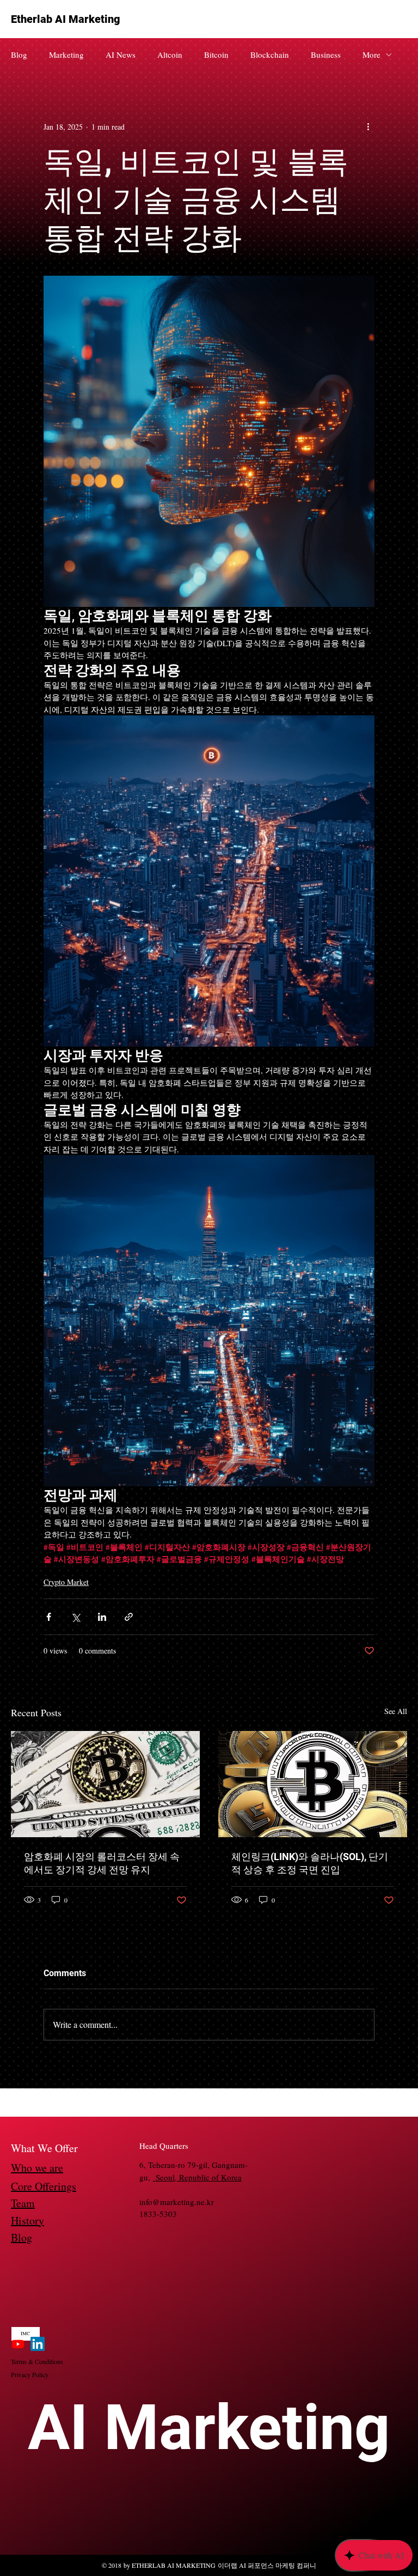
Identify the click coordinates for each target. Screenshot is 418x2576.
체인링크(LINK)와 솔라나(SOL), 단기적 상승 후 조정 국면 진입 (310, 1863)
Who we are (37, 2168)
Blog (19, 54)
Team (23, 2203)
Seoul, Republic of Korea (197, 2177)
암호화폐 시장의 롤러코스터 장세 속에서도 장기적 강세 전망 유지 (102, 1863)
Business (326, 54)
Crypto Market (66, 1582)
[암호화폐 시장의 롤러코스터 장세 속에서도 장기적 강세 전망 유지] (105, 1784)
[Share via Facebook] (49, 1617)
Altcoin (170, 54)
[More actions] (368, 126)
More (371, 54)
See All (396, 1711)
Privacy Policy (30, 2374)
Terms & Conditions (37, 2361)
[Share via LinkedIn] (102, 1617)
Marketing (66, 54)
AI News (121, 54)
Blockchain (270, 54)
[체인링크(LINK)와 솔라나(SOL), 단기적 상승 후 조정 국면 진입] (313, 1784)
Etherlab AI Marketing (66, 19)
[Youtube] (18, 2344)
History (27, 2220)
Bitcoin (216, 54)
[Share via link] (129, 1617)
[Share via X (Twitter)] (75, 1617)
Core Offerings (44, 2186)
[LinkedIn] (38, 2344)
